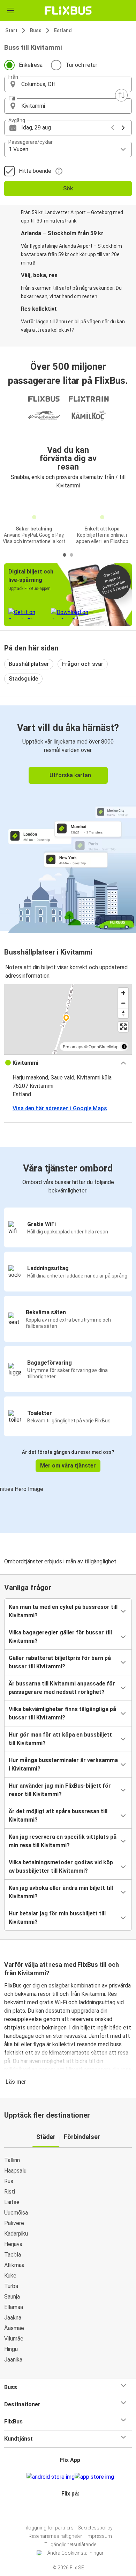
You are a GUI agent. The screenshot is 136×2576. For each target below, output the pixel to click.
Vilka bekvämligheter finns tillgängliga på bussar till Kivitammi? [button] (62, 1713)
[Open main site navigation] (10, 10)
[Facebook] (65, 2510)
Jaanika (13, 2360)
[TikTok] (75, 2510)
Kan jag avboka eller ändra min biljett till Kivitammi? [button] (61, 1892)
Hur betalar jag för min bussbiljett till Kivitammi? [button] (57, 1918)
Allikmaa (14, 2265)
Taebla (13, 2255)
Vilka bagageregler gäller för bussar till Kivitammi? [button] (60, 1637)
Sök (68, 188)
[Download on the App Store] (94, 2477)
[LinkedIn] (71, 2510)
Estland (63, 30)
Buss (36, 30)
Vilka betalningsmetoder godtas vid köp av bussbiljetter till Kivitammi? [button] (61, 1867)
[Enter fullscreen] (123, 1027)
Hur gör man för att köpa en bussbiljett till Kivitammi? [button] (60, 1739)
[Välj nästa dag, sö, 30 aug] (123, 128)
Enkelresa (31, 65)
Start (11, 30)
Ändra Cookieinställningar (75, 2553)
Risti (10, 2192)
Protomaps (73, 1046)
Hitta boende (35, 171)
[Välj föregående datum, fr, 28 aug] (113, 128)
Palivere (14, 2223)
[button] (68, 84)
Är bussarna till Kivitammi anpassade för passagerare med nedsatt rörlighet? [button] (62, 1688)
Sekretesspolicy (95, 2528)
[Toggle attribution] (124, 1047)
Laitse (12, 2202)
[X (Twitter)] (73, 2510)
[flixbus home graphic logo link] (68, 10)
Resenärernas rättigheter (55, 2536)
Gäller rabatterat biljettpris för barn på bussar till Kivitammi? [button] (60, 1662)
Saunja (12, 2297)
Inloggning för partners (48, 2528)
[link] (68, 818)
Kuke (10, 2276)
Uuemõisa (16, 2213)
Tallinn (12, 2160)
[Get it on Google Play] (51, 2477)
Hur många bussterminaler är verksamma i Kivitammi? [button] (63, 1764)
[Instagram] (67, 2510)
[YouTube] (69, 2510)
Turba (11, 2286)
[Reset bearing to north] (123, 1013)
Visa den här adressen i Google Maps (60, 1108)
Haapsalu (15, 2171)
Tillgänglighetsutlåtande (70, 2545)
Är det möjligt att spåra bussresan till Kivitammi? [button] (58, 1815)
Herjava (13, 2244)
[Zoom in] (123, 993)
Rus (9, 2181)
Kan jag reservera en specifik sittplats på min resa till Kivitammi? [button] (63, 1841)
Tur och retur (81, 65)
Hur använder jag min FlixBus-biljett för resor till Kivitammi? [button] (60, 1790)
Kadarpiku (16, 2234)
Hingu (11, 2349)
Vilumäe (14, 2339)
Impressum (99, 2536)
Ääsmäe (14, 2328)
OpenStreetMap (104, 1046)
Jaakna (13, 2318)
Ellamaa (14, 2307)
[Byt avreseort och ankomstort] (121, 95)
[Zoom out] (123, 1003)
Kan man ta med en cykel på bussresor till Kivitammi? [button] (63, 1611)
